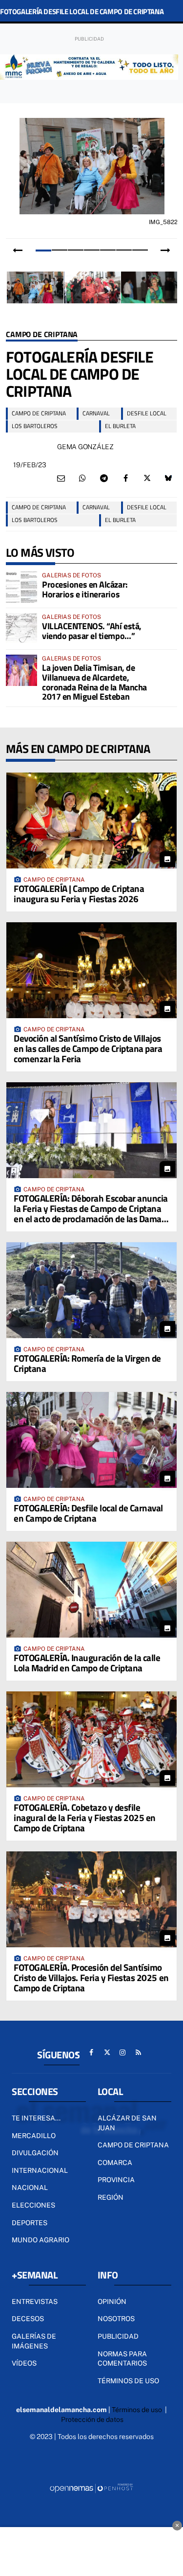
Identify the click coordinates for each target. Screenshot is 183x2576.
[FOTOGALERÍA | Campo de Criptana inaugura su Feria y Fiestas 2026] (91, 821)
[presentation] (18, 251)
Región (111, 2197)
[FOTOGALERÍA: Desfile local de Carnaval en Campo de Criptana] (91, 1440)
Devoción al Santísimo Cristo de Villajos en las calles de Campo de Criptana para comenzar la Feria (88, 1048)
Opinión (112, 2302)
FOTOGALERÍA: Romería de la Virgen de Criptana (87, 1363)
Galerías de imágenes (34, 2341)
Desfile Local (147, 413)
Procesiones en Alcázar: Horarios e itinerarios (85, 589)
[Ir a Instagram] (122, 2052)
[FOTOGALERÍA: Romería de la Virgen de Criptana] (91, 1290)
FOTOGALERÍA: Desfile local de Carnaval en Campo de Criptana (88, 1513)
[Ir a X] (107, 2052)
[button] (43, 250)
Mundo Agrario (41, 2240)
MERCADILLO (34, 2136)
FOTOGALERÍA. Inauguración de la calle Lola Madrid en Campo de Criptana (87, 1663)
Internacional (40, 2170)
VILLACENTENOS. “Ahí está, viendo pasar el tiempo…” (92, 631)
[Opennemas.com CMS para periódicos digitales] (92, 2488)
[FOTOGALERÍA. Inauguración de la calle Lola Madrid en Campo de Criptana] (91, 1590)
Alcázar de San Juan (127, 2123)
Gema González (85, 447)
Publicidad (118, 2336)
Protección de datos (92, 2419)
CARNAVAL (96, 413)
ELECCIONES (33, 2205)
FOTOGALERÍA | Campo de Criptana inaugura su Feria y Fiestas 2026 (79, 893)
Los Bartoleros (35, 426)
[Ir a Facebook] (91, 2052)
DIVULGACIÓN (35, 2153)
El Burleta (120, 426)
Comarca (115, 2163)
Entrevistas (35, 2302)
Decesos (28, 2319)
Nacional (30, 2188)
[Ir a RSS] (138, 2052)
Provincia (116, 2180)
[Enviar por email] (61, 479)
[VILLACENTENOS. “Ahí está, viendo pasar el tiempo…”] (21, 629)
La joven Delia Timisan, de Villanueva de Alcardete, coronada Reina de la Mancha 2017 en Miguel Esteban (94, 682)
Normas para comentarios (122, 2359)
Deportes (30, 2223)
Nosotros (116, 2319)
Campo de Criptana (42, 335)
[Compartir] (82, 479)
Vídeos (24, 2363)
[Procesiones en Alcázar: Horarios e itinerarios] (21, 587)
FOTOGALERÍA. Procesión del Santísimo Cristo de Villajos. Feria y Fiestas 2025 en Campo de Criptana (91, 1977)
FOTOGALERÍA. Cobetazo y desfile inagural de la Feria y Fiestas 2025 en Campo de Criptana (85, 1817)
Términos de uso (128, 2381)
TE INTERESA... (36, 2118)
